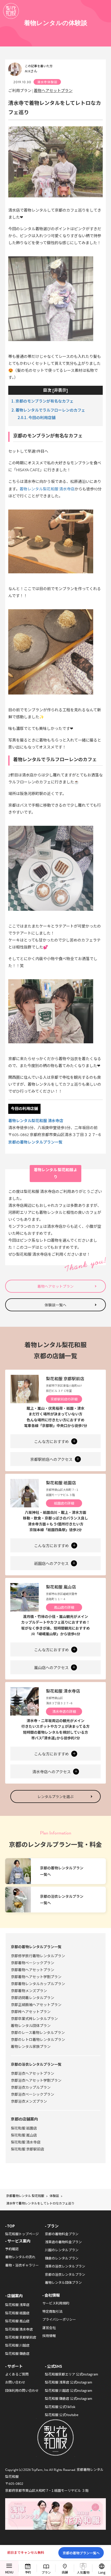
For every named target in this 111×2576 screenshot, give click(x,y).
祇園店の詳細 (64, 1503)
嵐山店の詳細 (64, 1607)
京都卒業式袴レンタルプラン (34, 2018)
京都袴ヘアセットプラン (31, 2011)
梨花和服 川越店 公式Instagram (69, 2390)
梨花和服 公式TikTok (60, 2407)
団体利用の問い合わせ (22, 2390)
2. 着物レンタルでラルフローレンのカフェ (48, 410)
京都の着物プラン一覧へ (81, 2553)
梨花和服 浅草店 (17, 2305)
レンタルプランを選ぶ (55, 1796)
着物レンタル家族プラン (31, 2046)
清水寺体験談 (47, 82)
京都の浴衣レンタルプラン (65, 2274)
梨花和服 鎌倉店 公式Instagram (69, 2398)
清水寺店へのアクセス (52, 1772)
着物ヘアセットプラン (53, 90)
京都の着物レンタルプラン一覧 (35, 1142)
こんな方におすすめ (52, 1442)
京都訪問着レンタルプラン (33, 1997)
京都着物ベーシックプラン (33, 1963)
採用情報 (49, 2336)
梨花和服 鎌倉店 (17, 2353)
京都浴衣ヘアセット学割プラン (36, 2080)
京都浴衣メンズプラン (29, 2101)
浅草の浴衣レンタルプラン (65, 2266)
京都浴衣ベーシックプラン (33, 2094)
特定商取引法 (52, 2311)
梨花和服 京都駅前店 (65, 1378)
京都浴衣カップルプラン (31, 2087)
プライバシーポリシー (59, 2319)
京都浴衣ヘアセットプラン (33, 2073)
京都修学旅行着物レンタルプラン (38, 1956)
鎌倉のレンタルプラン (62, 2258)
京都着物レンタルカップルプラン (38, 1984)
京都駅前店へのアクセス (52, 1460)
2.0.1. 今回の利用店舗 (37, 417)
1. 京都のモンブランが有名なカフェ (42, 401)
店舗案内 (15, 2296)
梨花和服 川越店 (17, 2345)
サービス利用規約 (56, 2303)
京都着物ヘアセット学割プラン (36, 1977)
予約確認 (12, 2249)
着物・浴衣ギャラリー (22, 2265)
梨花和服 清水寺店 (63, 1691)
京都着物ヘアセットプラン (33, 1970)
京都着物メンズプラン (29, 1991)
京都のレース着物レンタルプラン (38, 2032)
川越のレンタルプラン (62, 2250)
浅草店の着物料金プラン (63, 2242)
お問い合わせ (15, 2382)
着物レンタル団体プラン (31, 2025)
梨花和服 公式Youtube (62, 2415)
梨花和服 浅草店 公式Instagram (69, 2382)
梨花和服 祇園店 (61, 1483)
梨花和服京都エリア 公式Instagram (72, 2374)
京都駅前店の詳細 (64, 1399)
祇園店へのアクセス (52, 1564)
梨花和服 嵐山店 (61, 1587)
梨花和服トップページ (22, 2234)
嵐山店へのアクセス (52, 1668)
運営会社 (49, 2328)
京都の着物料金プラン (62, 2234)
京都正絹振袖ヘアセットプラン (36, 2004)
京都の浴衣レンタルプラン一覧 (36, 2064)
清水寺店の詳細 (64, 1711)
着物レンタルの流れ (20, 2257)
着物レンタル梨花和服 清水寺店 (36, 1120)
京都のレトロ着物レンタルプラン (38, 2039)
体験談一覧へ (55, 1305)
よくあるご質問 (17, 2374)
